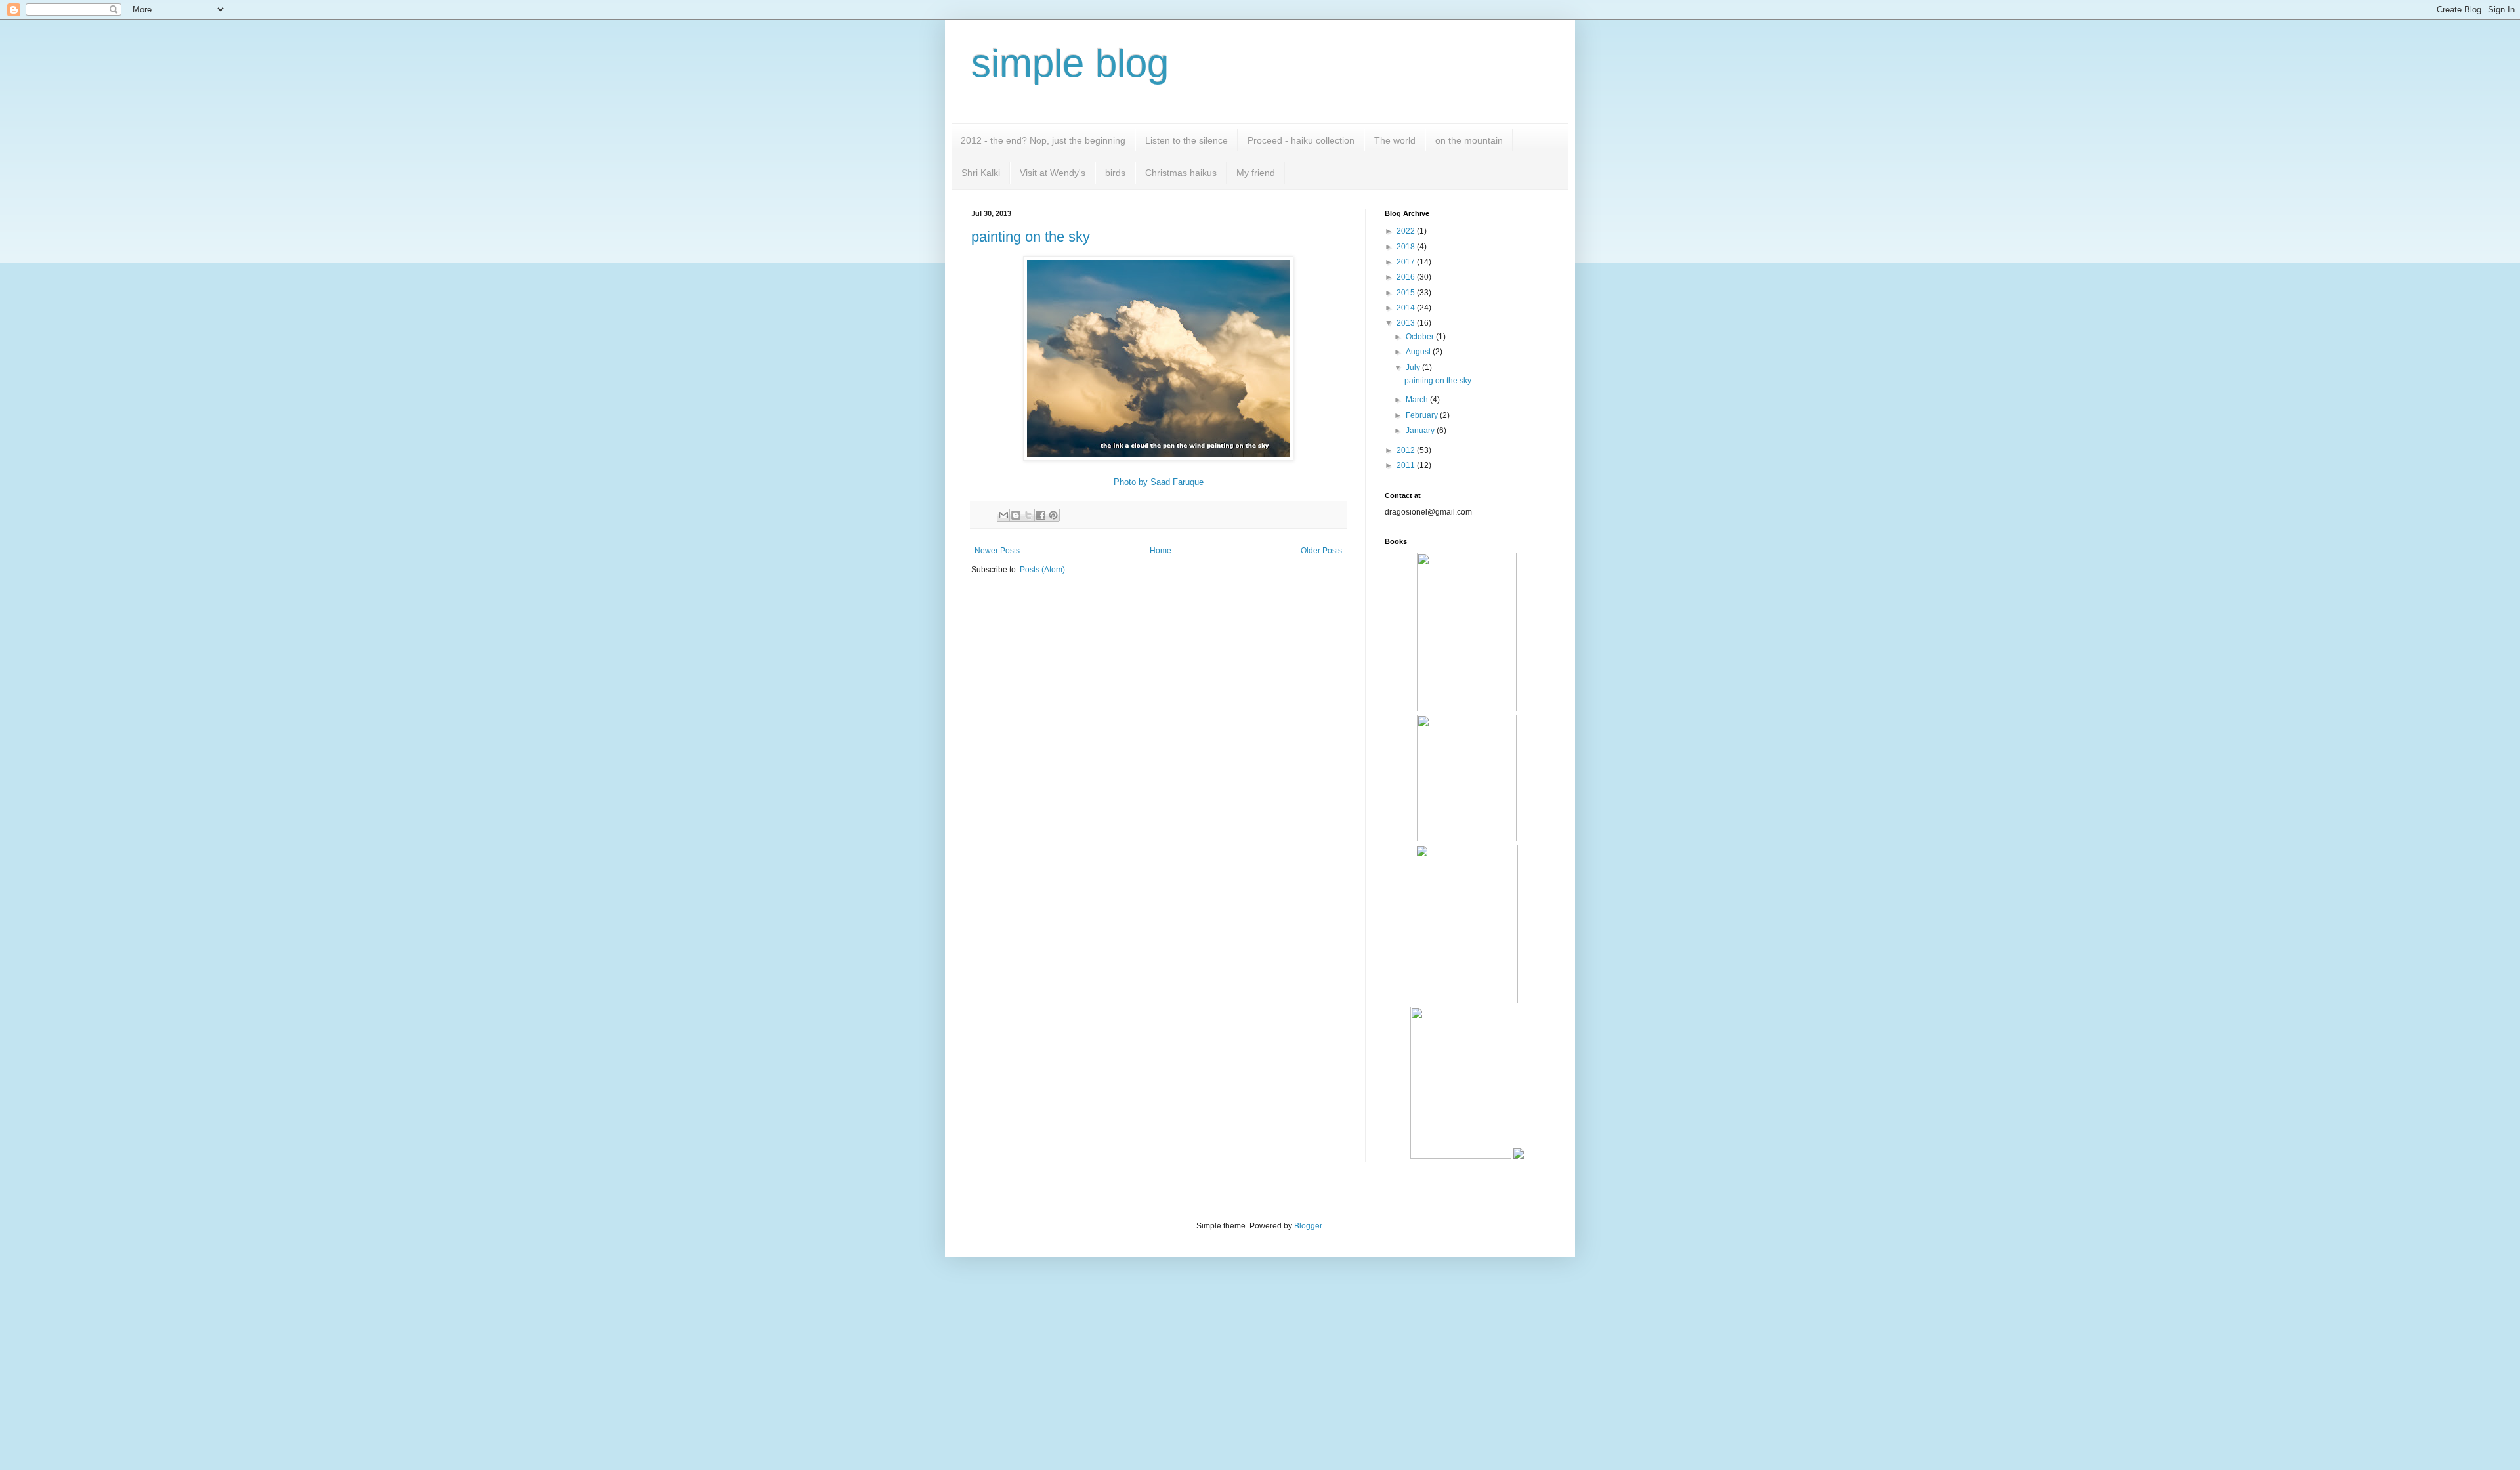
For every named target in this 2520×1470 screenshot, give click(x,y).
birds (1115, 173)
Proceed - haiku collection (1301, 140)
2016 (1407, 277)
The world (1395, 140)
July (1414, 367)
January (1421, 430)
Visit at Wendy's (1053, 173)
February (1423, 415)
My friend (1256, 173)
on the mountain (1469, 140)
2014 (1407, 308)
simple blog (1070, 63)
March (1418, 400)
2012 (1407, 450)
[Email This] (1003, 515)
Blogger (1308, 1226)
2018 (1407, 247)
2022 (1407, 231)
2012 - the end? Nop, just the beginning (1043, 140)
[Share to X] (1028, 515)
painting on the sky (1031, 237)
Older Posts (1321, 551)
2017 (1407, 262)
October (1421, 337)
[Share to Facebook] (1041, 515)
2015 (1407, 293)
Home (1161, 551)
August (1419, 352)
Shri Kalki (981, 173)
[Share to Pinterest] (1053, 515)
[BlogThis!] (1016, 515)
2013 (1407, 323)
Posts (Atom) (1042, 570)
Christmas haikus (1181, 173)
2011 (1407, 465)
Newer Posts (997, 551)
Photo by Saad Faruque (1159, 482)
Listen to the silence (1186, 140)
